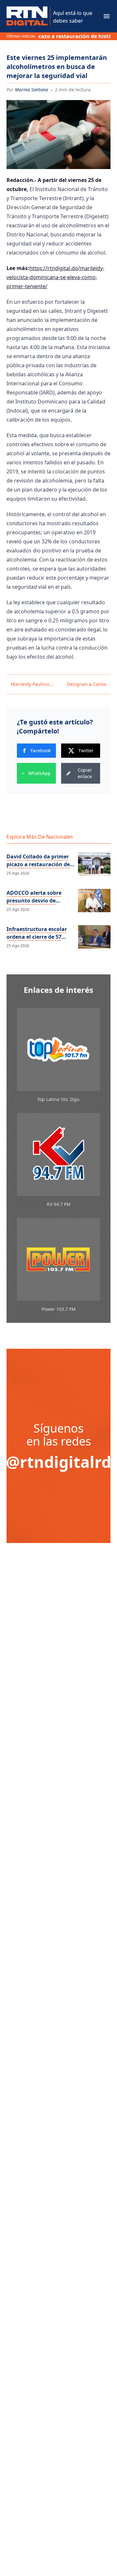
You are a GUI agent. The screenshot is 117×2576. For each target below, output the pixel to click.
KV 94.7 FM (59, 1204)
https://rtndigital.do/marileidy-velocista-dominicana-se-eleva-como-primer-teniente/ (55, 277)
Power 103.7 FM (59, 1309)
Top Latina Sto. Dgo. (59, 1099)
